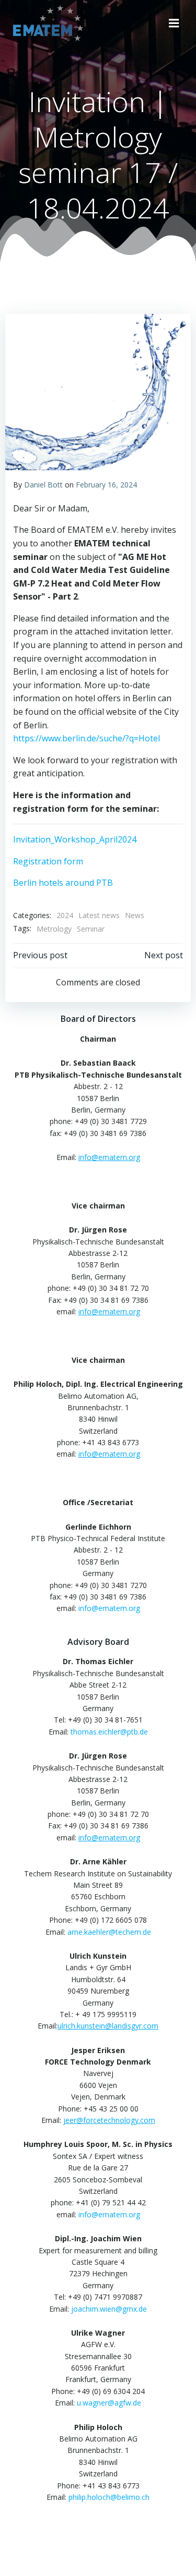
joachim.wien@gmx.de (109, 2309)
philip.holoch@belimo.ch (109, 2497)
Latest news (99, 915)
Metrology (54, 929)
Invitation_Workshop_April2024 (75, 839)
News (135, 915)
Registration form (48, 861)
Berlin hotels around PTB (63, 883)
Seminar (91, 929)
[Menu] (174, 23)
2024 (65, 915)
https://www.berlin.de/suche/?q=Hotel (87, 738)
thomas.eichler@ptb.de (109, 1732)
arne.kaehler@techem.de (109, 1932)
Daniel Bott (43, 485)
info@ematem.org (109, 1608)
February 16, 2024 (106, 485)
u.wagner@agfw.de (109, 2403)
